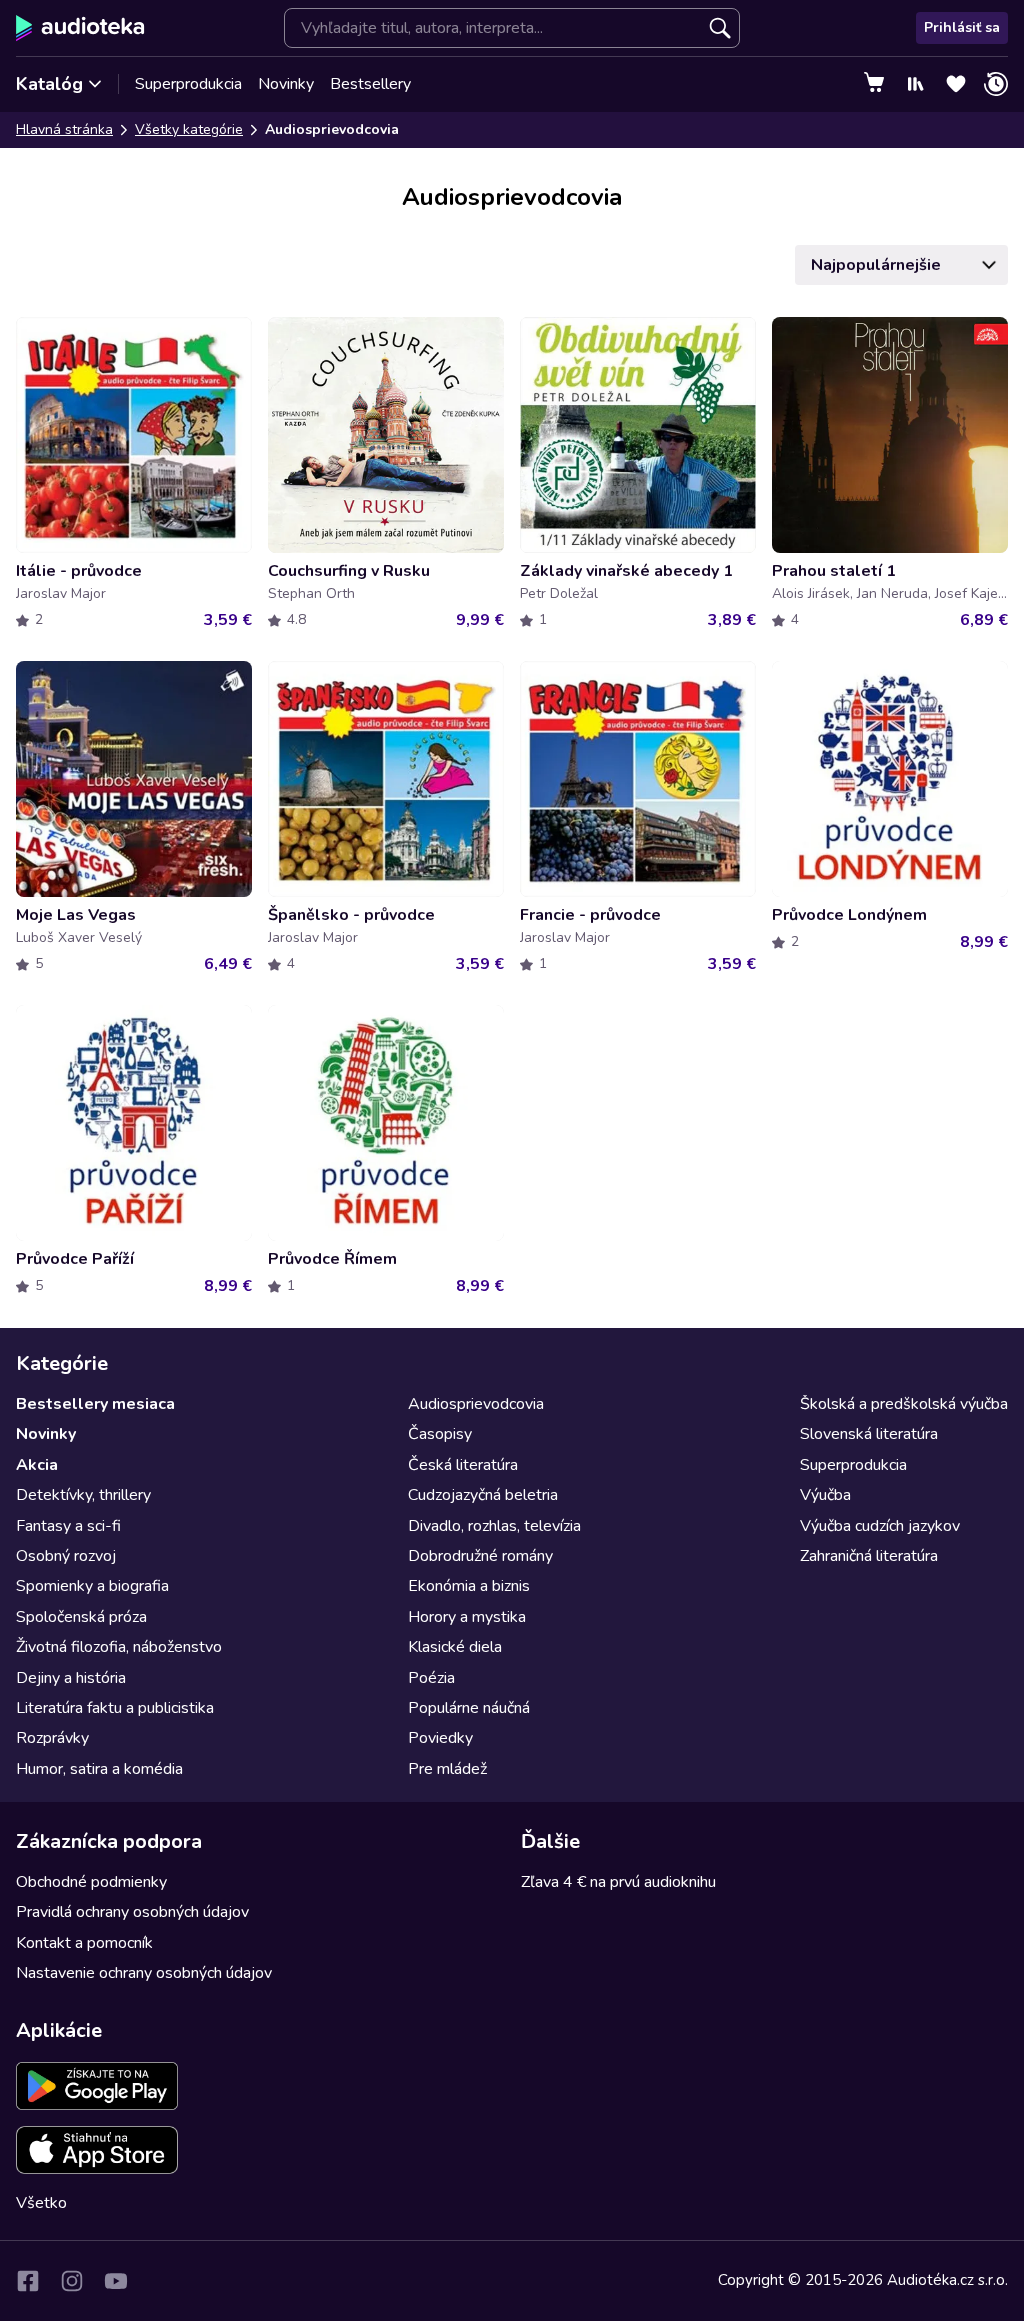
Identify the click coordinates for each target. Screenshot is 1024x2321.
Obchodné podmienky (91, 1882)
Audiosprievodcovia (476, 1404)
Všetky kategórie (189, 129)
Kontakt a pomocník (84, 1943)
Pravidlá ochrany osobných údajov (132, 1912)
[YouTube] (116, 2281)
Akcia (37, 1465)
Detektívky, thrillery (83, 1495)
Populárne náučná (469, 1708)
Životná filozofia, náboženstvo (119, 1647)
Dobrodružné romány (480, 1556)
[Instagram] (72, 2281)
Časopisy (440, 1434)
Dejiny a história (71, 1678)
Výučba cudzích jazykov (880, 1526)
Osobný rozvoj (66, 1556)
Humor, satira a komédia (99, 1769)
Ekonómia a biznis (469, 1586)
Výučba (825, 1495)
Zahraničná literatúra (869, 1556)
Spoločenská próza (81, 1617)
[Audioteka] (80, 28)
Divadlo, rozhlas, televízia (494, 1526)
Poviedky (440, 1738)
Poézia (431, 1678)
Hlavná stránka (64, 129)
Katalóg (49, 84)
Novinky (286, 84)
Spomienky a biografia (92, 1586)
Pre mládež (447, 1769)
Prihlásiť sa (962, 27)
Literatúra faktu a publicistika (115, 1708)
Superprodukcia (188, 84)
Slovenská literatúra (869, 1434)
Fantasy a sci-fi (68, 1526)
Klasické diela (455, 1647)
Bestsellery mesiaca (95, 1404)
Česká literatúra (463, 1465)
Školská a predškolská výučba (904, 1404)
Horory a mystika (467, 1617)
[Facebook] (28, 2281)
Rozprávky (52, 1738)
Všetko (41, 2203)
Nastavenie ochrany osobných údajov (144, 1973)
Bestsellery (370, 84)
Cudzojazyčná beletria (483, 1495)
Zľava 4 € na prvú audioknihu (618, 1882)
